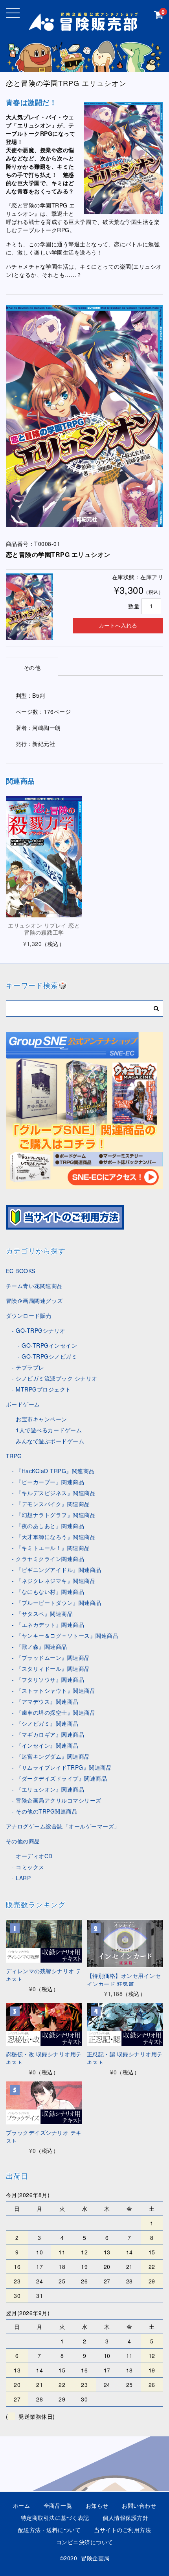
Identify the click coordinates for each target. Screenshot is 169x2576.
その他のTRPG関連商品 (47, 1811)
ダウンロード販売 (29, 1315)
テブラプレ (30, 1367)
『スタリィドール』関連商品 (53, 1668)
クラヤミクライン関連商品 (50, 1559)
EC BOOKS (21, 1271)
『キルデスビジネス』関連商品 (56, 1493)
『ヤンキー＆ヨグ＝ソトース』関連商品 (67, 1635)
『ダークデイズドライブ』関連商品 (61, 1778)
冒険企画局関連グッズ (34, 1301)
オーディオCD (34, 1856)
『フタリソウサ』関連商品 (50, 1679)
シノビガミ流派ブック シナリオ (57, 1378)
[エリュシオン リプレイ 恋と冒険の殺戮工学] (44, 857)
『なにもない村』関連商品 (50, 1592)
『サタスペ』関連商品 (44, 1614)
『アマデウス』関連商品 (47, 1701)
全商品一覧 (58, 2505)
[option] (85, 416)
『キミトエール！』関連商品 (53, 1548)
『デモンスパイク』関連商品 (53, 1504)
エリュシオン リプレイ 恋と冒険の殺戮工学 (44, 929)
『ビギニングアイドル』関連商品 (59, 1570)
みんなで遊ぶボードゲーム (50, 1441)
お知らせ (97, 2505)
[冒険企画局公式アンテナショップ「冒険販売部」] (85, 26)
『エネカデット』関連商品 (50, 1625)
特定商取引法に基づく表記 (55, 2518)
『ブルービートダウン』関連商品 (59, 1603)
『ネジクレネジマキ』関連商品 (56, 1581)
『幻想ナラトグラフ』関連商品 (56, 1515)
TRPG (14, 1456)
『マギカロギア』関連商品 (50, 1734)
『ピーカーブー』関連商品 (50, 1482)
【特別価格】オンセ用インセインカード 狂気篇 (124, 1980)
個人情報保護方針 (125, 2518)
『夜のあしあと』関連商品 (50, 1526)
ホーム (22, 2505)
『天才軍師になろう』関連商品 (56, 1537)
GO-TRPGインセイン (49, 1345)
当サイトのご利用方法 (122, 2530)
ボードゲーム (23, 1404)
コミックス (30, 1867)
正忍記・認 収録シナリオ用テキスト (125, 2058)
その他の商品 (23, 1841)
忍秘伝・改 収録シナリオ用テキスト (44, 2058)
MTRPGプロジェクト (43, 1389)
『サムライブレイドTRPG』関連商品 (64, 1767)
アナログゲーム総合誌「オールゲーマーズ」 (63, 1826)
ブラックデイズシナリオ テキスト (44, 2137)
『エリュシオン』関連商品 (50, 1789)
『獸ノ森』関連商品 (41, 1646)
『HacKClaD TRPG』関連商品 (55, 1471)
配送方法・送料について (50, 2530)
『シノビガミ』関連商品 (47, 1723)
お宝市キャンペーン (41, 1419)
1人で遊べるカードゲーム (49, 1430)
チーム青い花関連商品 (34, 1286)
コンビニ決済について (85, 2542)
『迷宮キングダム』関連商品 (53, 1756)
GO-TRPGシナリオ (41, 1330)
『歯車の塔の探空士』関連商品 (56, 1712)
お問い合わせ (139, 2505)
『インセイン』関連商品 (47, 1745)
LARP (23, 1878)
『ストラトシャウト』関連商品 (56, 1690)
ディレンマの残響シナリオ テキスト (44, 1975)
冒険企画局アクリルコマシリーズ (59, 1800)
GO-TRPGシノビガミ (49, 1356)
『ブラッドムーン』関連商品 (53, 1657)
